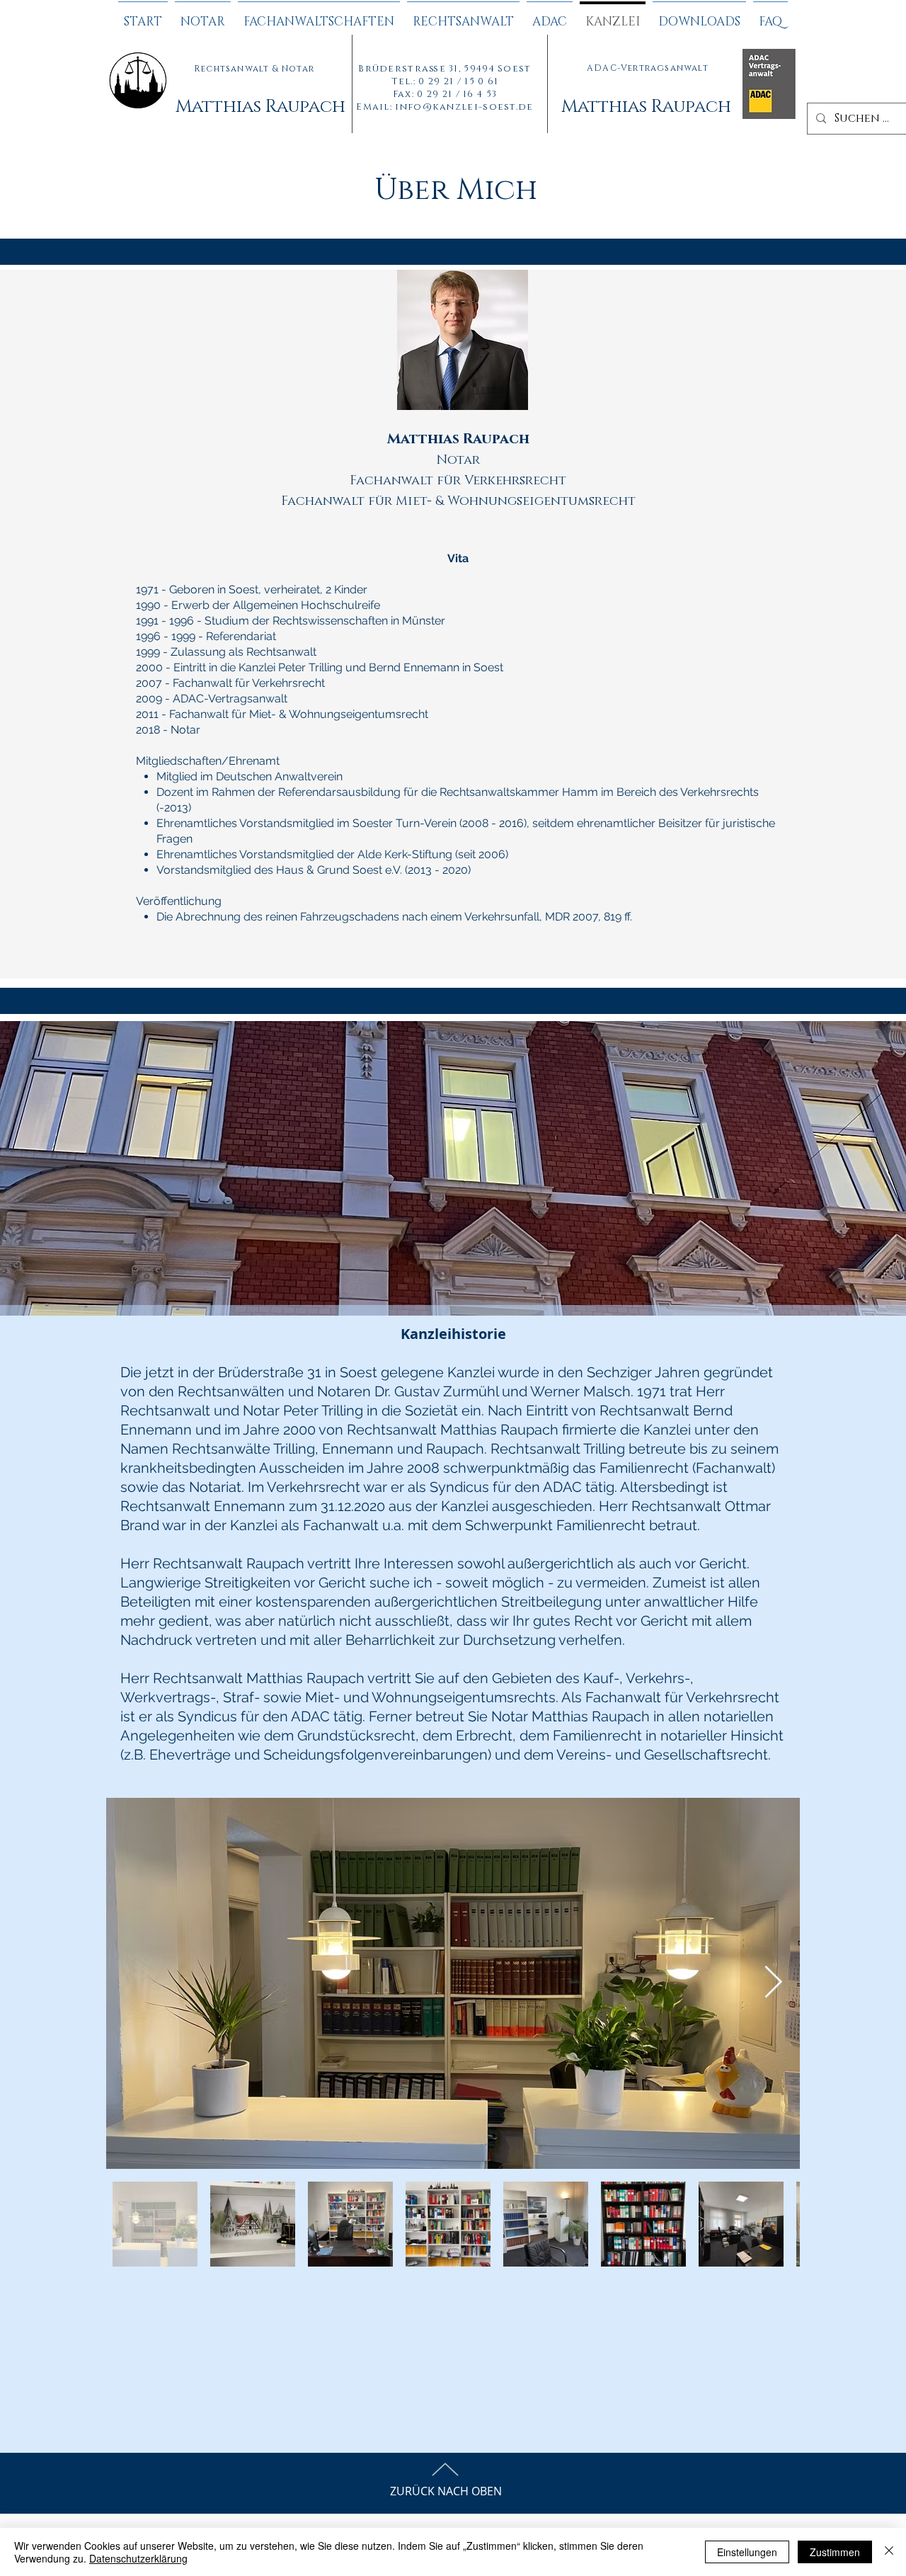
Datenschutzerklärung (138, 2558)
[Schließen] (889, 2552)
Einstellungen (747, 2552)
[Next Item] (773, 1983)
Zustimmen (835, 2552)
